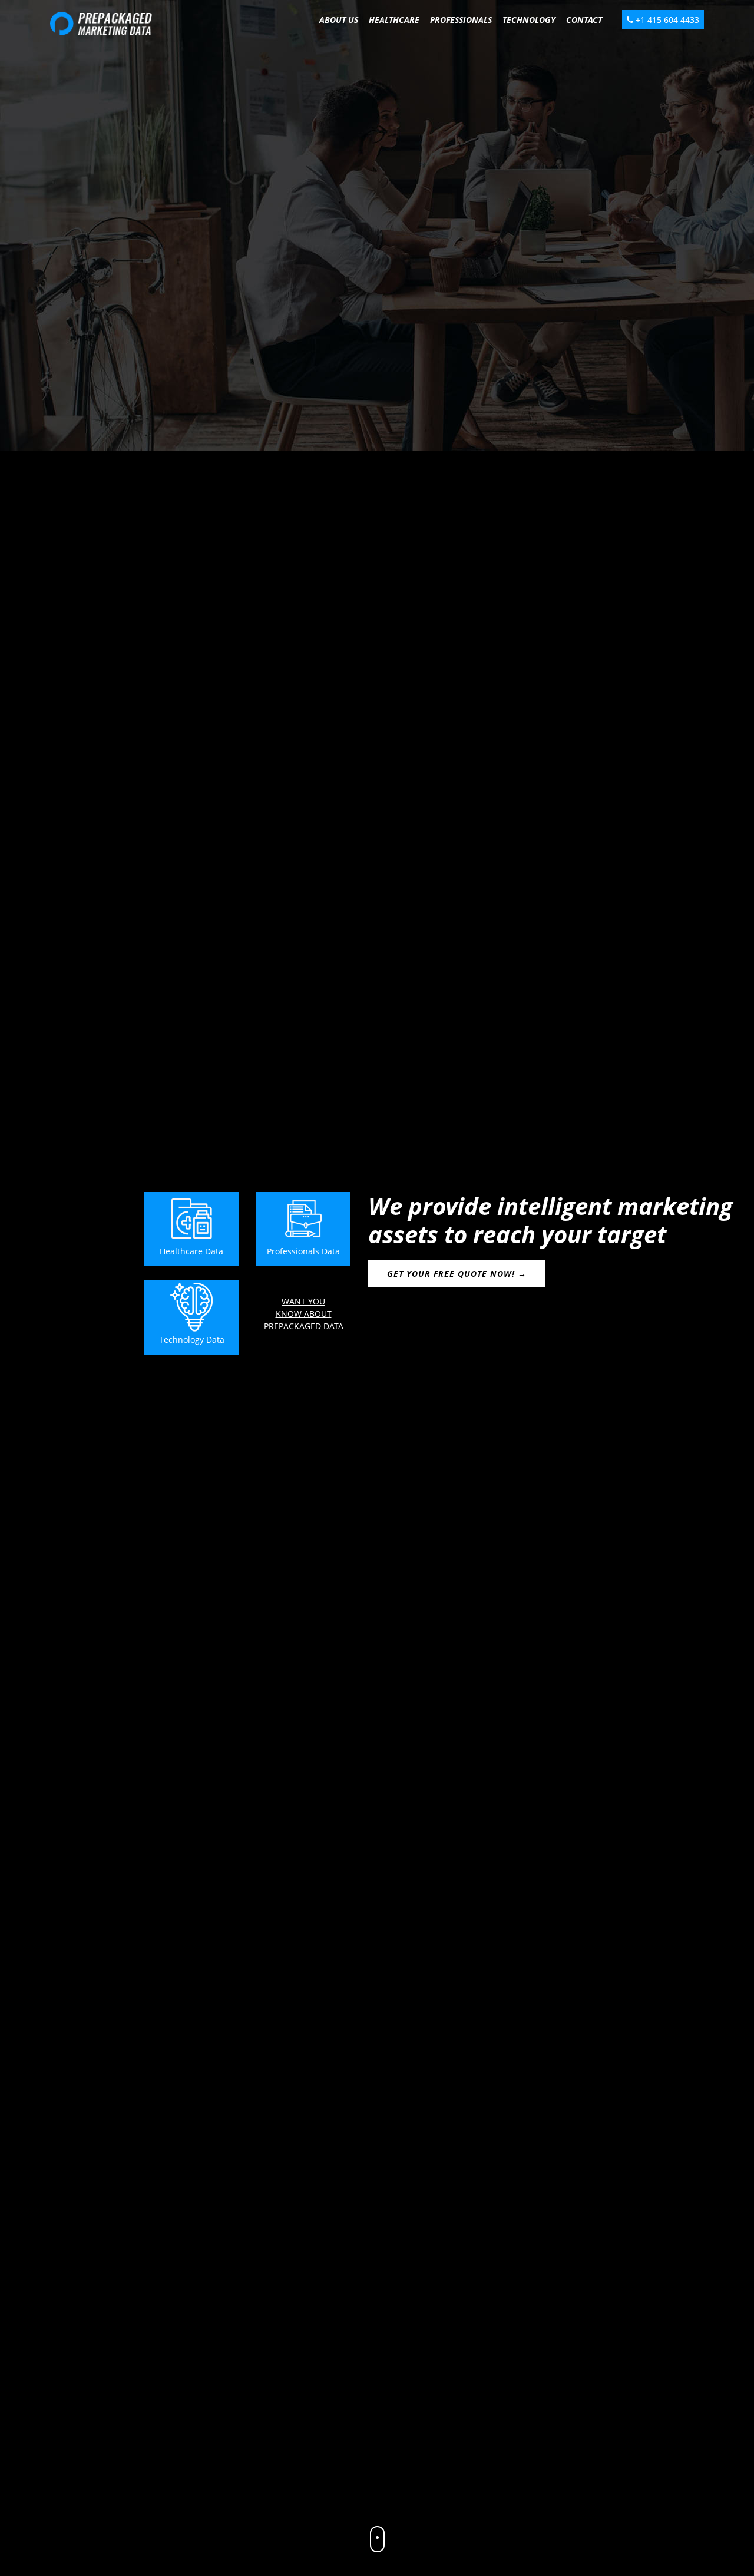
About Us (339, 20)
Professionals (461, 20)
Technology (529, 20)
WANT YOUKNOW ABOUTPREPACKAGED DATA (304, 1314)
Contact (584, 20)
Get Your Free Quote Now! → (457, 1274)
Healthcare (394, 20)
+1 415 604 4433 (666, 20)
